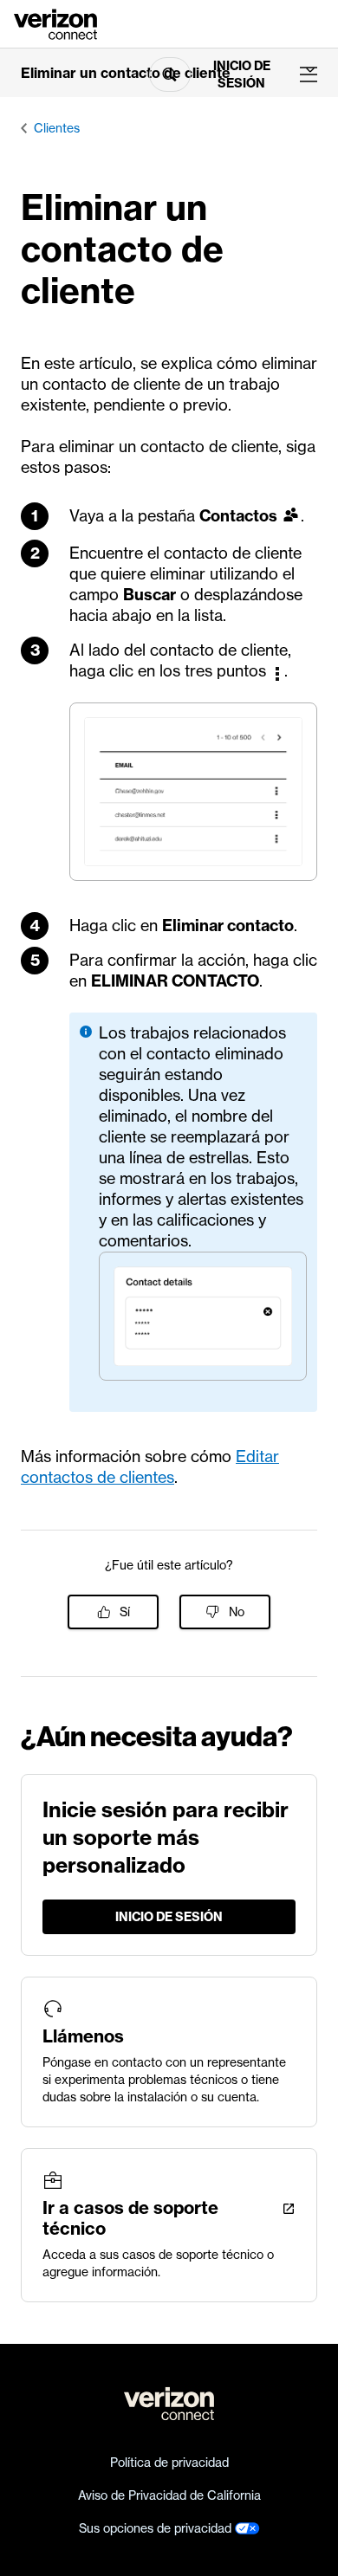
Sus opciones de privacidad (157, 2528)
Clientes (57, 128)
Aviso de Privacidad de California (169, 2495)
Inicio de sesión (242, 74)
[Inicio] (55, 23)
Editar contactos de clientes (150, 1467)
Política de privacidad (169, 2463)
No (237, 1612)
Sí (125, 1612)
